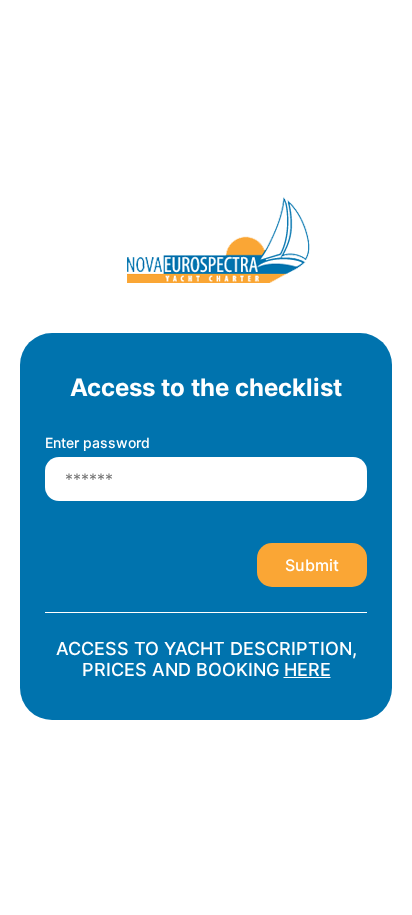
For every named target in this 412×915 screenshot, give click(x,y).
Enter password (97, 442)
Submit (312, 565)
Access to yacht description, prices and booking (206, 659)
